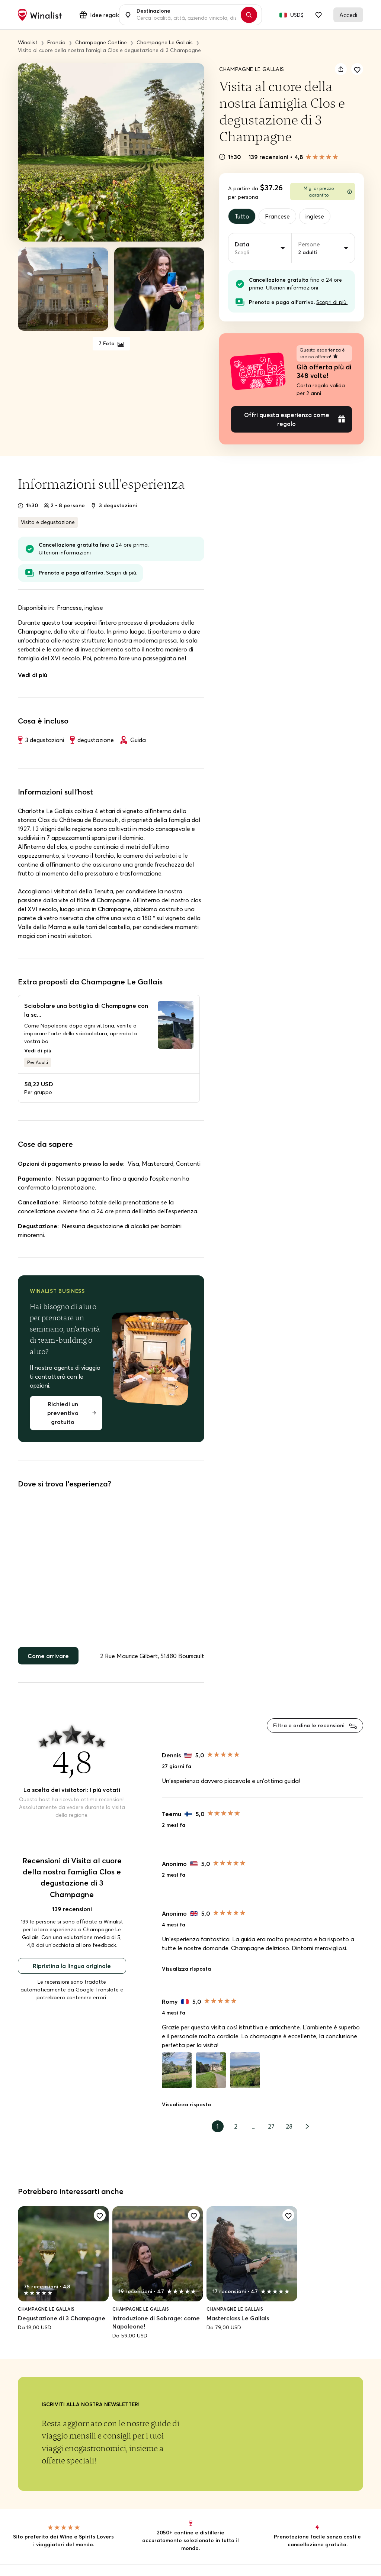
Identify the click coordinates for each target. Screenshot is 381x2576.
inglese (315, 216)
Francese (277, 216)
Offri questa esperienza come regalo (287, 419)
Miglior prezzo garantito (319, 192)
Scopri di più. (332, 302)
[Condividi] (341, 69)
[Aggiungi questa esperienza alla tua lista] (357, 69)
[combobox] (186, 15)
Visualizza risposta (186, 1969)
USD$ (297, 15)
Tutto (242, 216)
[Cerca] (249, 15)
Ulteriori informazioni (292, 288)
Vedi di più (33, 675)
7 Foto (107, 343)
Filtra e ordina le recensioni (310, 1725)
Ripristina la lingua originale (72, 1966)
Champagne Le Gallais (252, 69)
